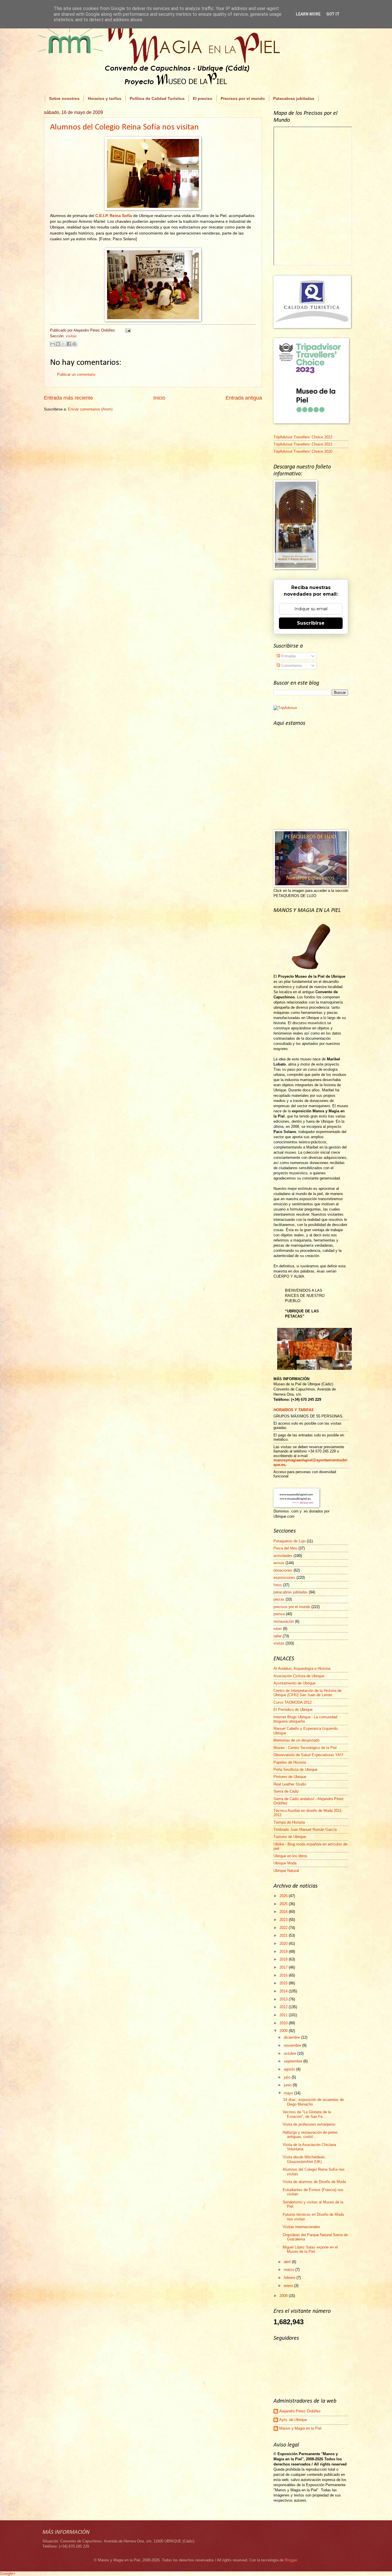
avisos (279, 1563)
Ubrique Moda (285, 1863)
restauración (284, 1621)
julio (288, 2077)
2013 (284, 1999)
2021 (284, 1935)
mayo (289, 2093)
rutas (278, 1629)
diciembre (292, 2037)
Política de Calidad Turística (157, 98)
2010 (284, 2023)
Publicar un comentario (76, 374)
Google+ (8, 2573)
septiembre (294, 2061)
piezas (279, 1599)
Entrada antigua (244, 398)
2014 (284, 1991)
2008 (284, 2296)
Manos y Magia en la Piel (300, 2428)
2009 (284, 2031)
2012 (284, 2007)
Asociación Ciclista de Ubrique (299, 1676)
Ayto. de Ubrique (293, 2420)
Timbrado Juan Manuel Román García (305, 1830)
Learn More (308, 14)
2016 (284, 1975)
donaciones (283, 1570)
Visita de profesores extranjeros (309, 2124)
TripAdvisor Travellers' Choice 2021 (303, 444)
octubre (291, 2053)
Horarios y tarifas (105, 98)
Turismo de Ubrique (290, 1837)
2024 (284, 1912)
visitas (71, 336)
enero (289, 2286)
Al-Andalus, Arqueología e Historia (302, 1668)
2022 (284, 1928)
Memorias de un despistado (296, 1740)
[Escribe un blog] (58, 344)
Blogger (291, 2560)
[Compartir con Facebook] (69, 344)
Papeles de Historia (290, 1762)
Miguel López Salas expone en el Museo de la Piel (310, 2249)
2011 (284, 2015)
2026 (284, 1896)
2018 (284, 1959)
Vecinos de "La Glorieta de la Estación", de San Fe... (307, 2114)
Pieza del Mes (285, 1548)
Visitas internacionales (301, 2227)
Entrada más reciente (68, 398)
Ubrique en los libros (290, 1856)
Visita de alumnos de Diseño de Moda (314, 2182)
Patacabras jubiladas (294, 98)
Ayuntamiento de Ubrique (294, 1683)
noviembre (293, 2045)
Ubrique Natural (286, 1871)
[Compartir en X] (63, 344)
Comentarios (291, 666)
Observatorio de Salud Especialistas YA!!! (308, 1755)
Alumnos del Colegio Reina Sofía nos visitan (124, 127)
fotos (278, 1585)
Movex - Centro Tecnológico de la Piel (305, 1748)
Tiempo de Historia (289, 1822)
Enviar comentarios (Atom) (90, 409)
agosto (290, 2069)
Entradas (288, 656)
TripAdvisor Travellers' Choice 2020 (303, 451)
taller (277, 1636)
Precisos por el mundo (243, 98)
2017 (284, 1967)
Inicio (159, 398)
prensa (279, 1614)
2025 (284, 1904)
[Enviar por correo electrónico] (53, 344)
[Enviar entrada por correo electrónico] (127, 330)
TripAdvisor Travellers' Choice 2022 (303, 437)
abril (288, 2262)
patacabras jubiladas (291, 1592)
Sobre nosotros (64, 98)
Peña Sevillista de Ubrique (295, 1770)
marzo (290, 2270)
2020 (284, 1943)
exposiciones (284, 1577)
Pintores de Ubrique (290, 1777)
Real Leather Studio (290, 1784)
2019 (284, 1952)
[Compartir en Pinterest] (74, 344)
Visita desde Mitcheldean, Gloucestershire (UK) (304, 2159)
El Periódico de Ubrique (293, 1710)
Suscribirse (311, 623)
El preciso (203, 98)
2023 (284, 1920)
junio (288, 2085)
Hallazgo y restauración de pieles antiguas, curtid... (310, 2135)
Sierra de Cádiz (286, 1791)
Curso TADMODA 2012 (293, 1702)
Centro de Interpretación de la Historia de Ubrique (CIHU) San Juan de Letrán (307, 1693)
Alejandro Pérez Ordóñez (300, 2411)
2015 (284, 1983)
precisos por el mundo (292, 1607)
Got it (333, 14)
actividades (283, 1556)
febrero (290, 2278)
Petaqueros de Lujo (290, 1541)
